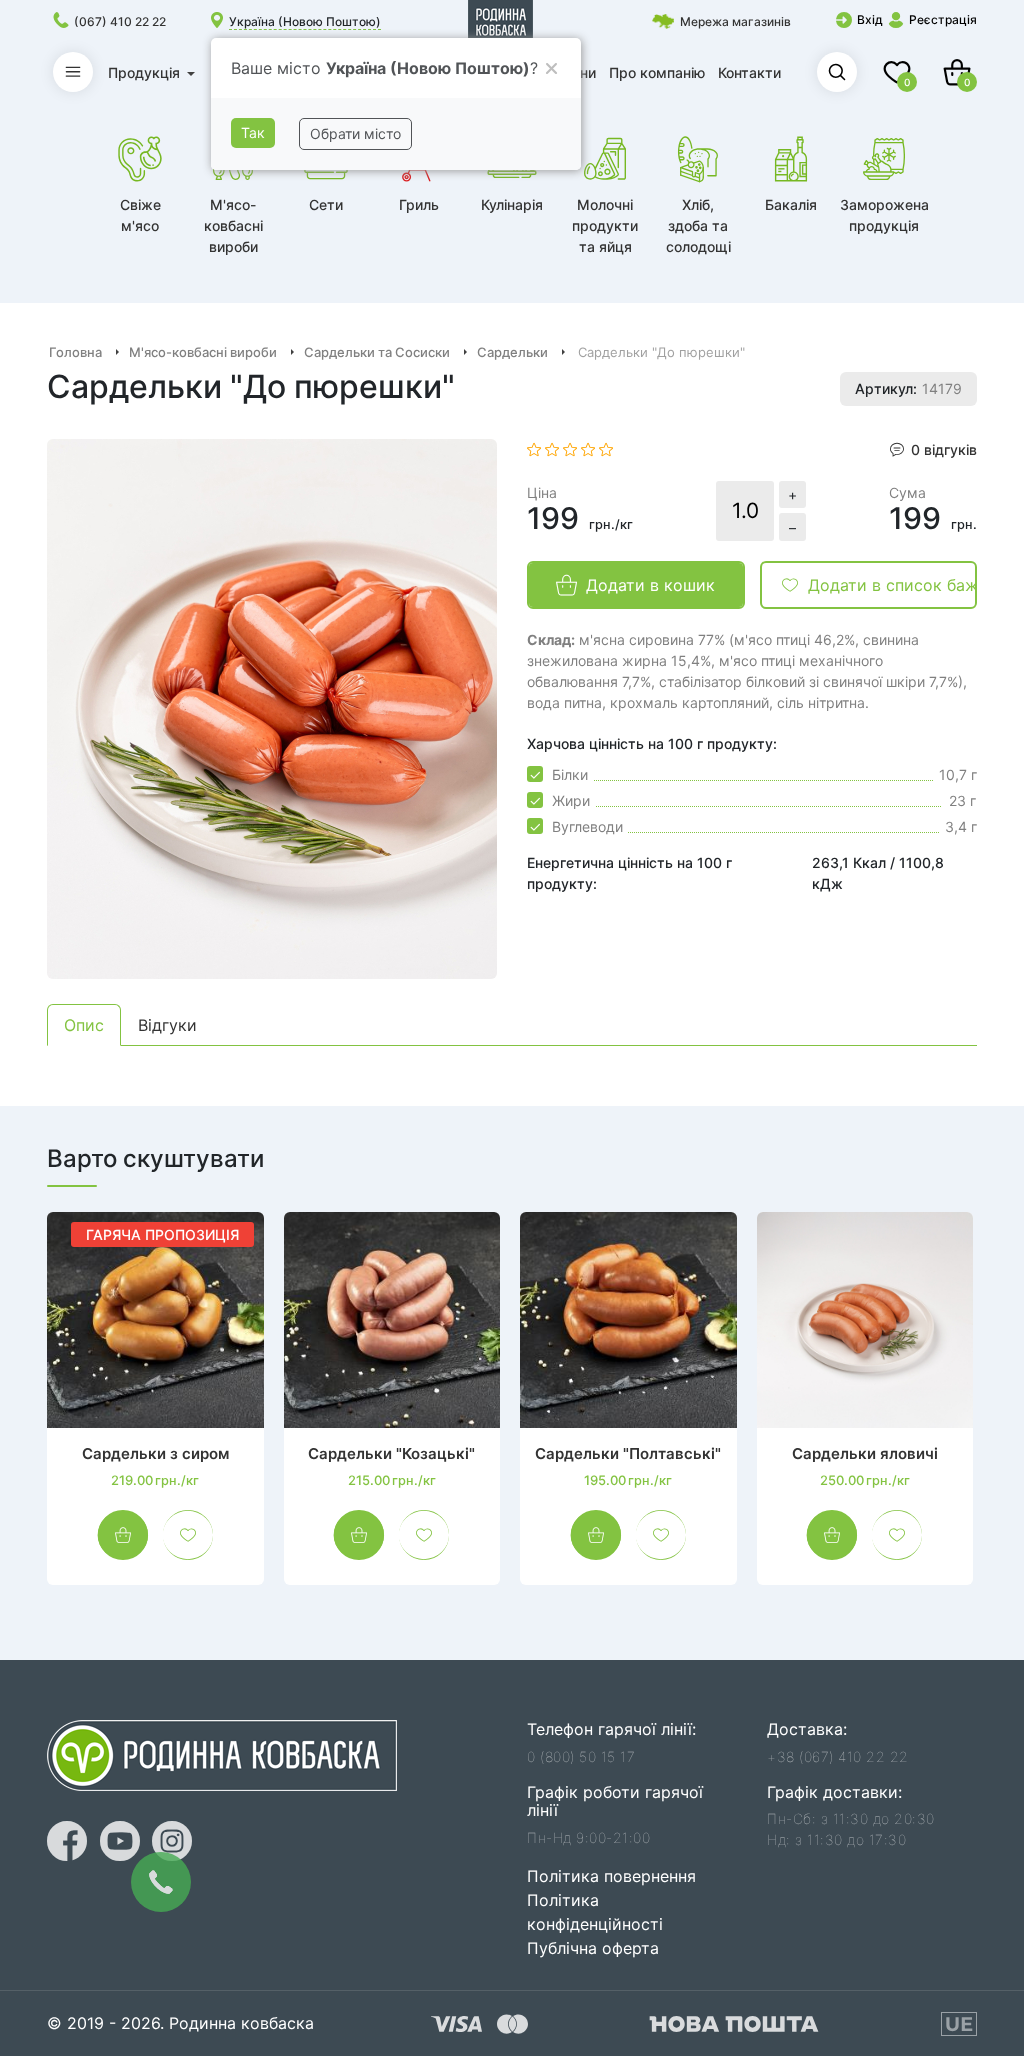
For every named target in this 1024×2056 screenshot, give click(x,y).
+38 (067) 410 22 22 (838, 1756)
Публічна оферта (593, 1948)
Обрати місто (355, 133)
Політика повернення (611, 1876)
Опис (84, 1025)
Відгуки (167, 1025)
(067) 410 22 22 (120, 21)
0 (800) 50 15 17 (581, 1756)
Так (253, 132)
